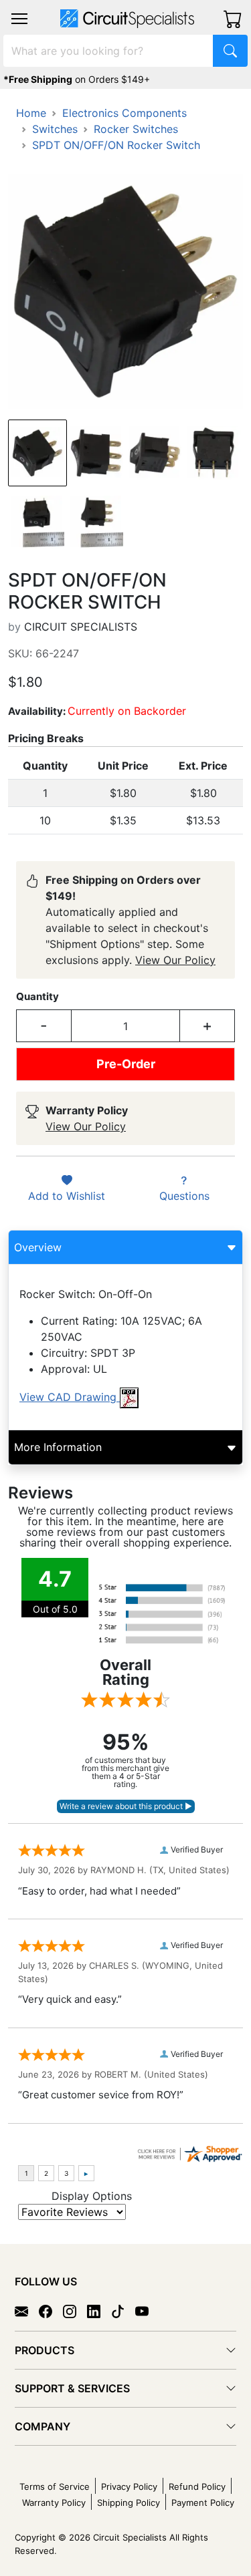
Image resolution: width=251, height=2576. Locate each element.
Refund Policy (197, 2486)
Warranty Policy (54, 2503)
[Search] (230, 51)
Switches (55, 129)
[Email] (27, 2310)
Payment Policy (203, 2503)
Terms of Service (55, 2486)
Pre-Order (126, 1064)
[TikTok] (123, 2310)
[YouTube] (147, 2310)
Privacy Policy (129, 2486)
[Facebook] (51, 2310)
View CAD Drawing (70, 1397)
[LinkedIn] (99, 2310)
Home (31, 113)
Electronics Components (124, 113)
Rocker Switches (136, 129)
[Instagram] (75, 2310)
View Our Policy (175, 960)
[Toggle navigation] (19, 19)
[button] (19, 19)
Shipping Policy (129, 2503)
